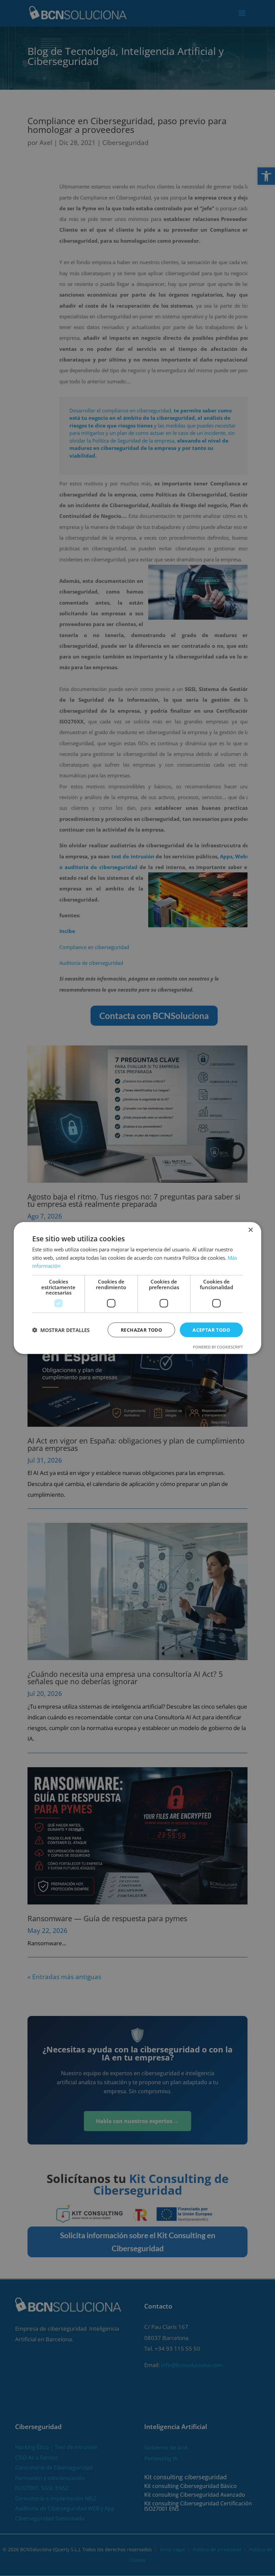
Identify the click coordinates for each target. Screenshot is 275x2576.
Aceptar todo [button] (211, 1330)
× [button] (250, 1230)
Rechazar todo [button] (141, 1330)
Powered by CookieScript (218, 1347)
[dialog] (137, 1288)
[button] (61, 1330)
